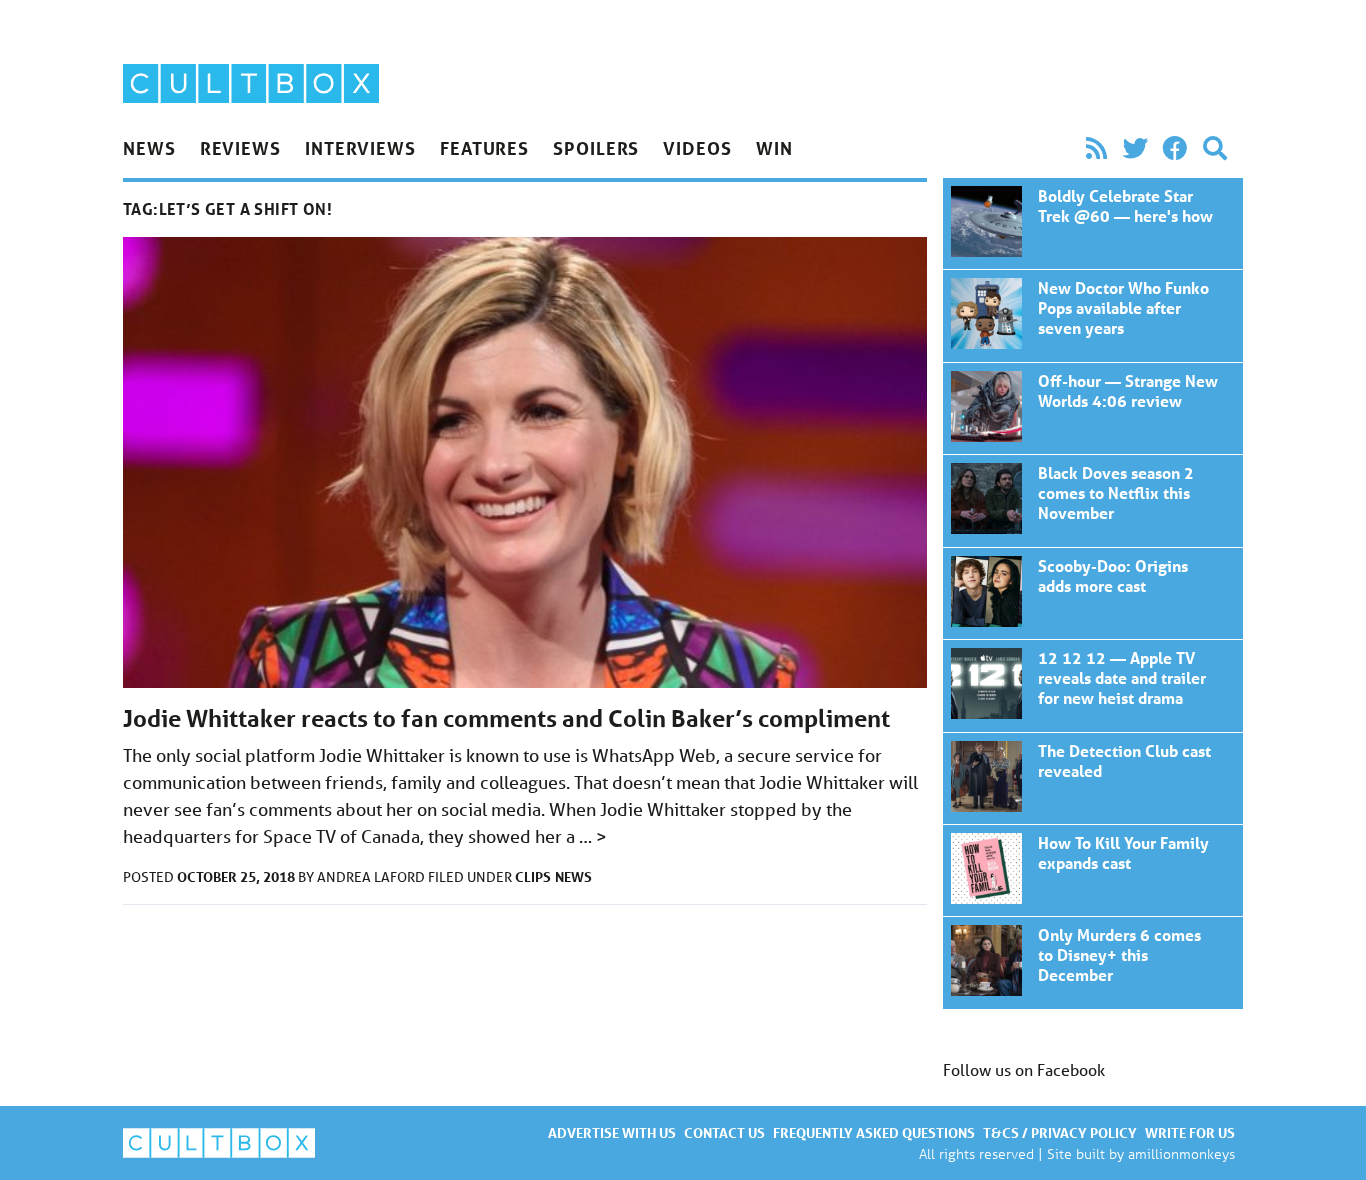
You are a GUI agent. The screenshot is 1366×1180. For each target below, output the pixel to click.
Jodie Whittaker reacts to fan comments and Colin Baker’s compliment (506, 718)
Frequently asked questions (874, 1132)
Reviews (240, 148)
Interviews (360, 148)
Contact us (724, 1132)
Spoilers (596, 148)
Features (484, 148)
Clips (533, 876)
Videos (697, 148)
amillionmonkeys (1181, 1153)
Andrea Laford (372, 877)
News (149, 148)
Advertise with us (612, 1132)
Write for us (1190, 1132)
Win (774, 148)
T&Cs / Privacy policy (1060, 1132)
